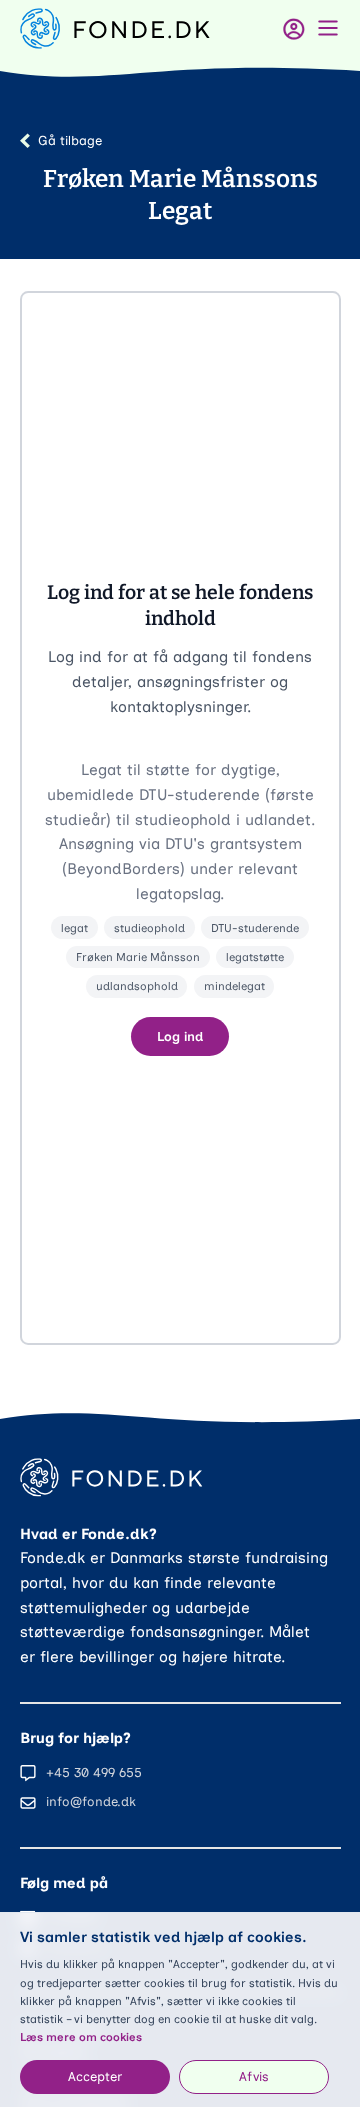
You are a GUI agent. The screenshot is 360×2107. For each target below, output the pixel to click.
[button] (180, 818)
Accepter (95, 2076)
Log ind (180, 1036)
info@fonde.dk (91, 1801)
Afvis (254, 2076)
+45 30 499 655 (94, 1772)
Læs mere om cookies (81, 2037)
